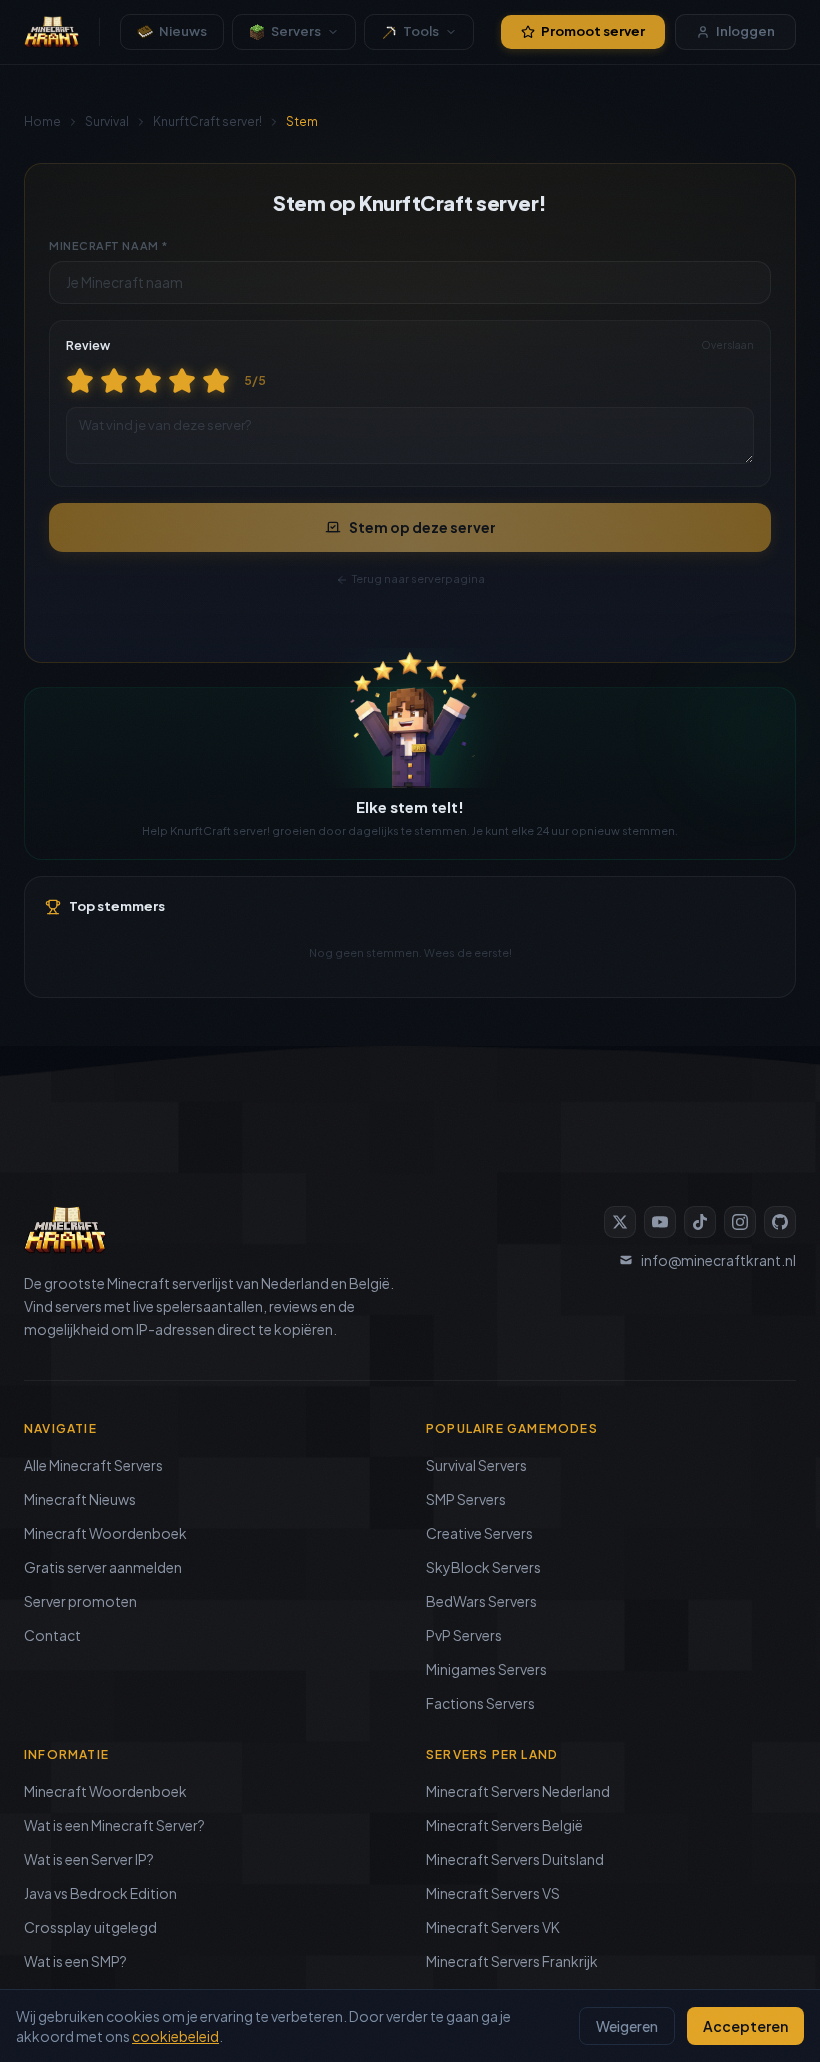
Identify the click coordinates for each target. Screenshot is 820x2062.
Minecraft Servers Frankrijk (512, 1961)
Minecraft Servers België (504, 1825)
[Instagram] (740, 1222)
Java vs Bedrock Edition (100, 1893)
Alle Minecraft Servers (93, 1465)
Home (42, 121)
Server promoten (80, 1601)
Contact (52, 1635)
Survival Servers (476, 1465)
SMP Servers (466, 1499)
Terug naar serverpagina (418, 578)
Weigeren (627, 2026)
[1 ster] (80, 381)
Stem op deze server (422, 527)
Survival (107, 121)
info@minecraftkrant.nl (718, 1260)
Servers (296, 31)
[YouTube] (660, 1222)
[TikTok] (700, 1222)
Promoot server (593, 31)
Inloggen (745, 31)
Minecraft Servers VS (493, 1893)
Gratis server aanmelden (103, 1567)
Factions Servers (480, 1703)
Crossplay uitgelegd (90, 1927)
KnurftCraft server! (207, 121)
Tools (421, 31)
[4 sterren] (182, 381)
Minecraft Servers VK (493, 1927)
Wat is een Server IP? (89, 1859)
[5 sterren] (216, 381)
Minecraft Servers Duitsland (515, 1859)
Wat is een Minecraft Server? (114, 1825)
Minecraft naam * (108, 245)
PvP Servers (464, 1635)
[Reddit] (780, 1222)
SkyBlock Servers (483, 1567)
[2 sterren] (114, 381)
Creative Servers (479, 1533)
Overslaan (727, 345)
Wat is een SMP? (75, 1961)
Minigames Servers (486, 1669)
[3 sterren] (148, 381)
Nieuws (183, 31)
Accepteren (745, 2026)
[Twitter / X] (620, 1222)
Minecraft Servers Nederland (518, 1791)
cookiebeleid (175, 2036)
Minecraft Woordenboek (105, 1533)
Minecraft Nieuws (80, 1499)
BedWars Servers (481, 1601)
